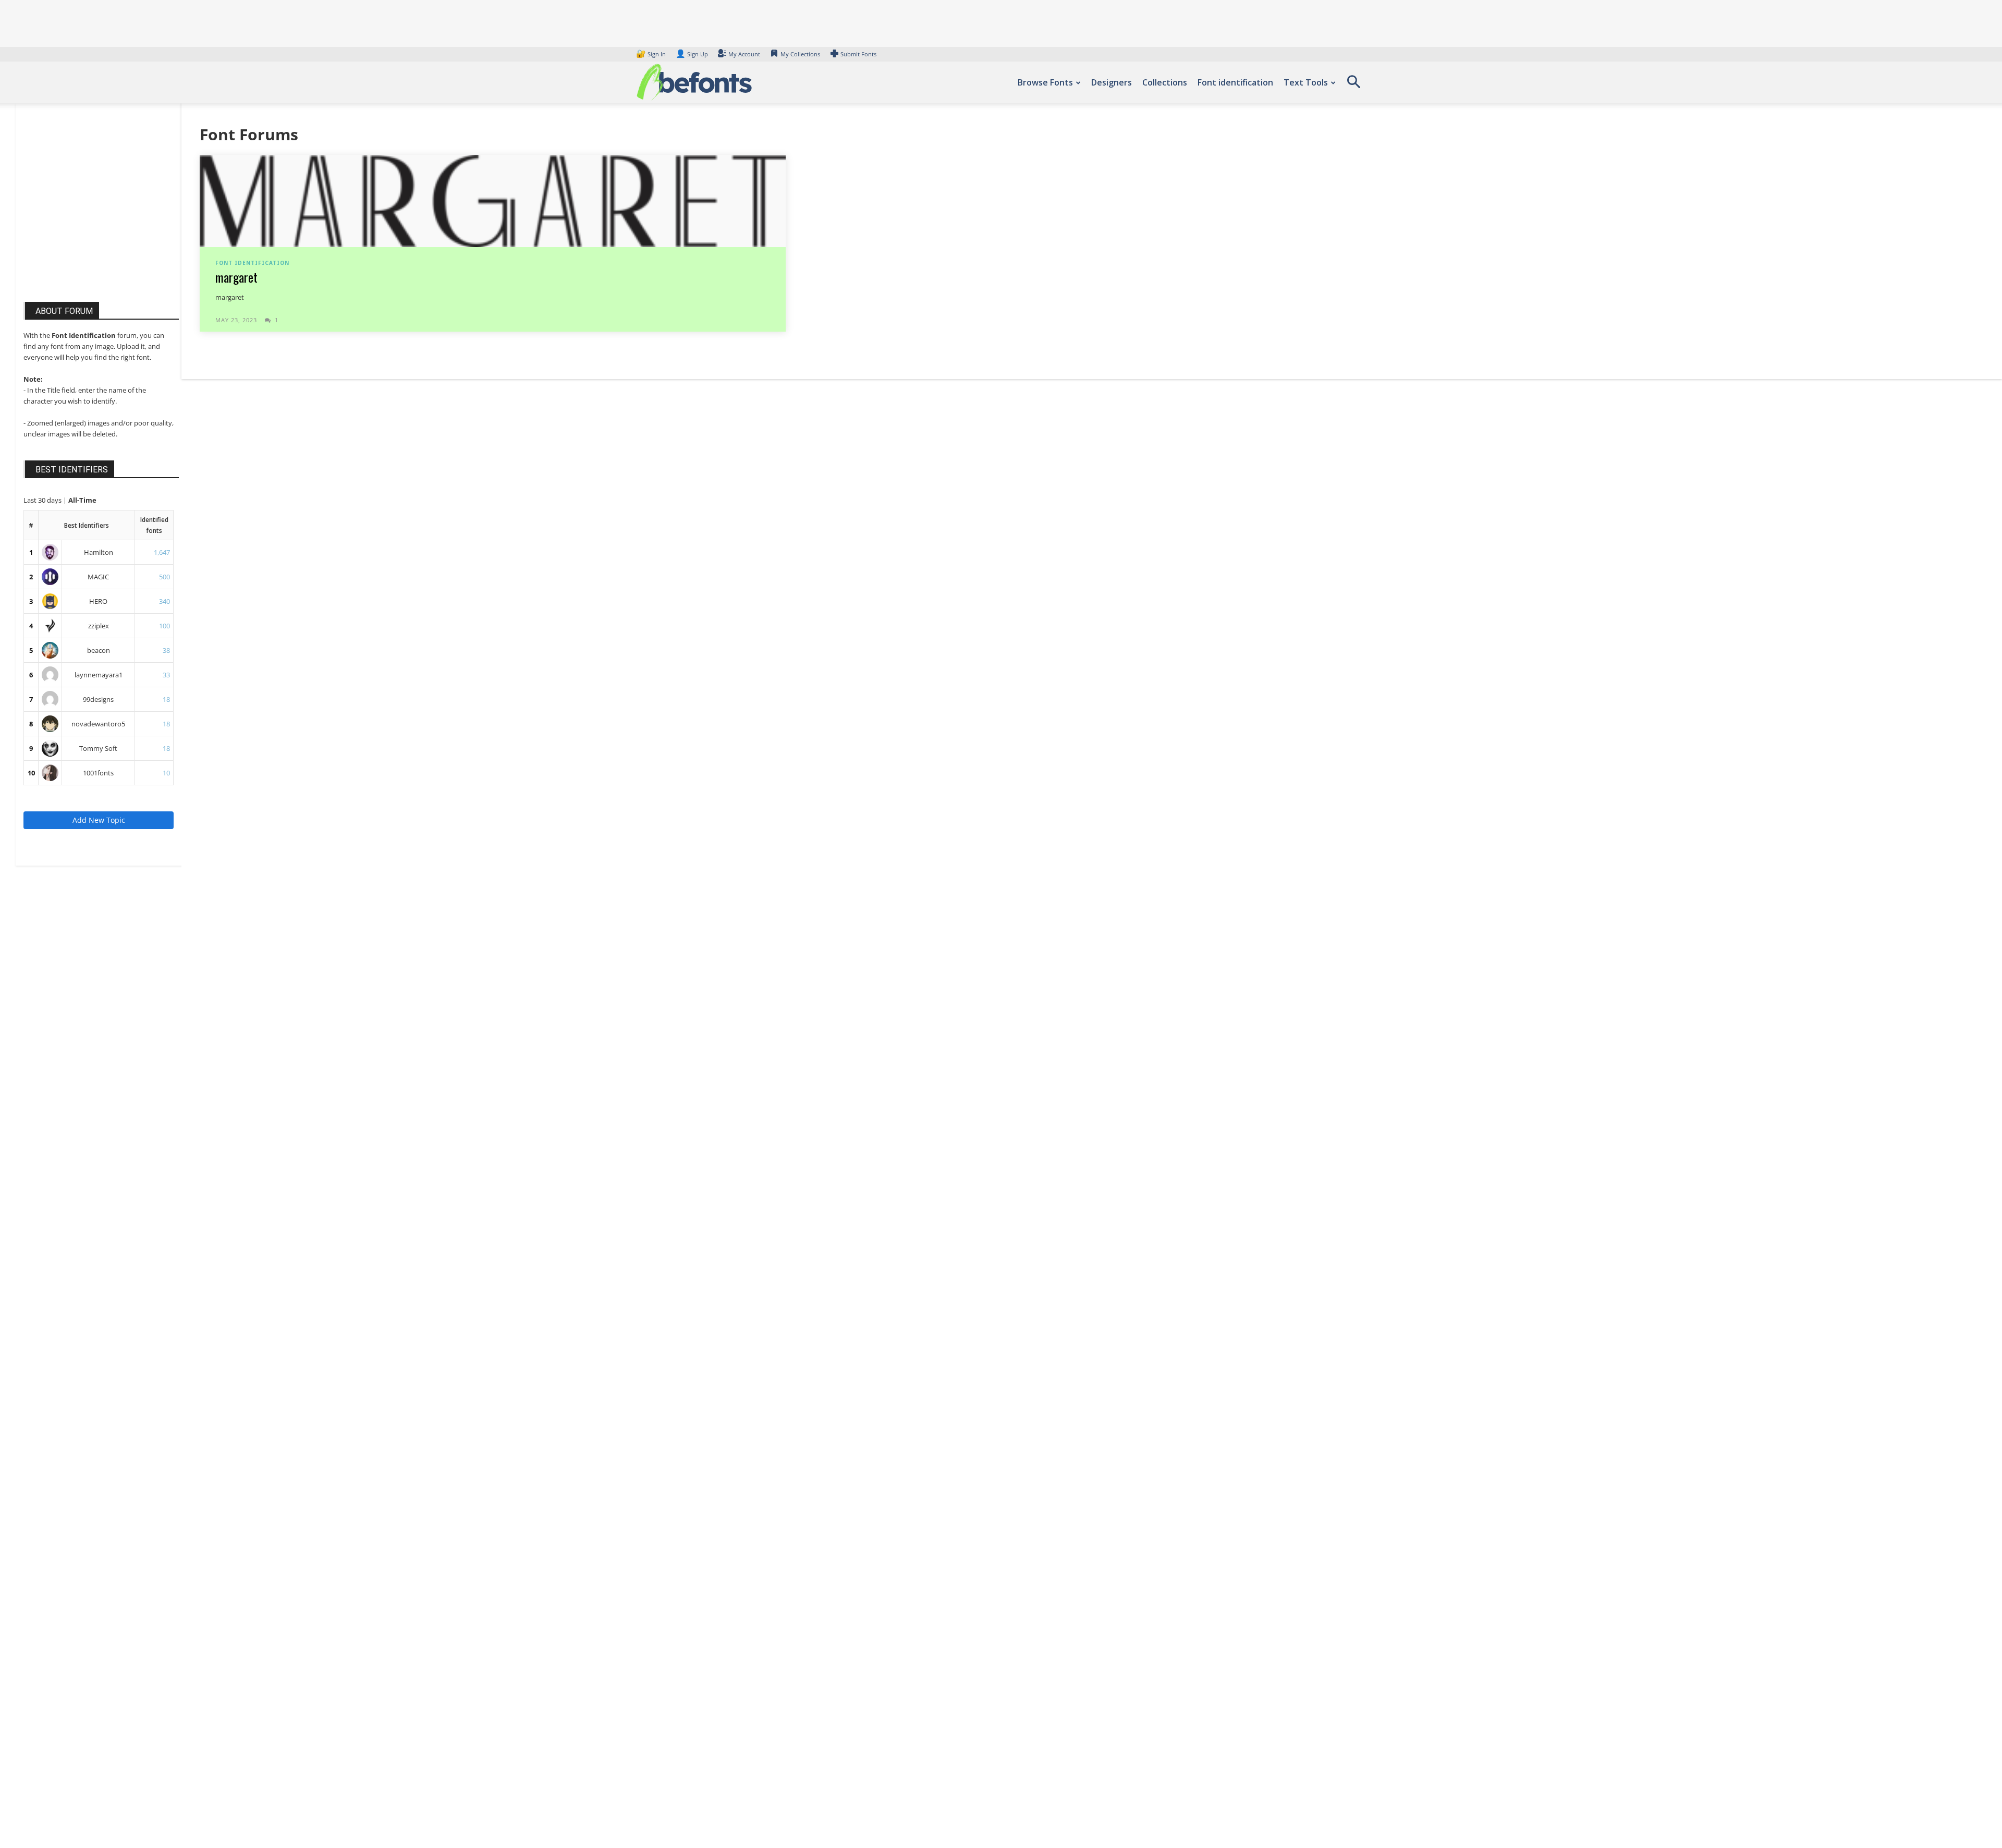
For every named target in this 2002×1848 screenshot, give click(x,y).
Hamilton (99, 552)
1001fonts (98, 773)
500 (164, 577)
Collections (1165, 82)
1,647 (162, 552)
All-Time (82, 500)
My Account (744, 54)
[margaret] (493, 200)
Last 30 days (43, 500)
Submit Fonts (858, 54)
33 (166, 675)
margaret (236, 277)
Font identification (1235, 82)
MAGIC (98, 577)
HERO (98, 601)
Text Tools (1306, 82)
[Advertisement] (102, 213)
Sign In (652, 54)
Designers (1112, 82)
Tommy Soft (98, 748)
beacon (99, 650)
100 (164, 626)
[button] (1353, 86)
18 (166, 699)
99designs (98, 699)
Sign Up (692, 54)
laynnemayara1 (99, 675)
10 (31, 773)
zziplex (99, 626)
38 (166, 650)
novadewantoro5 (98, 724)
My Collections (800, 54)
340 (164, 601)
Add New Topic (99, 820)
